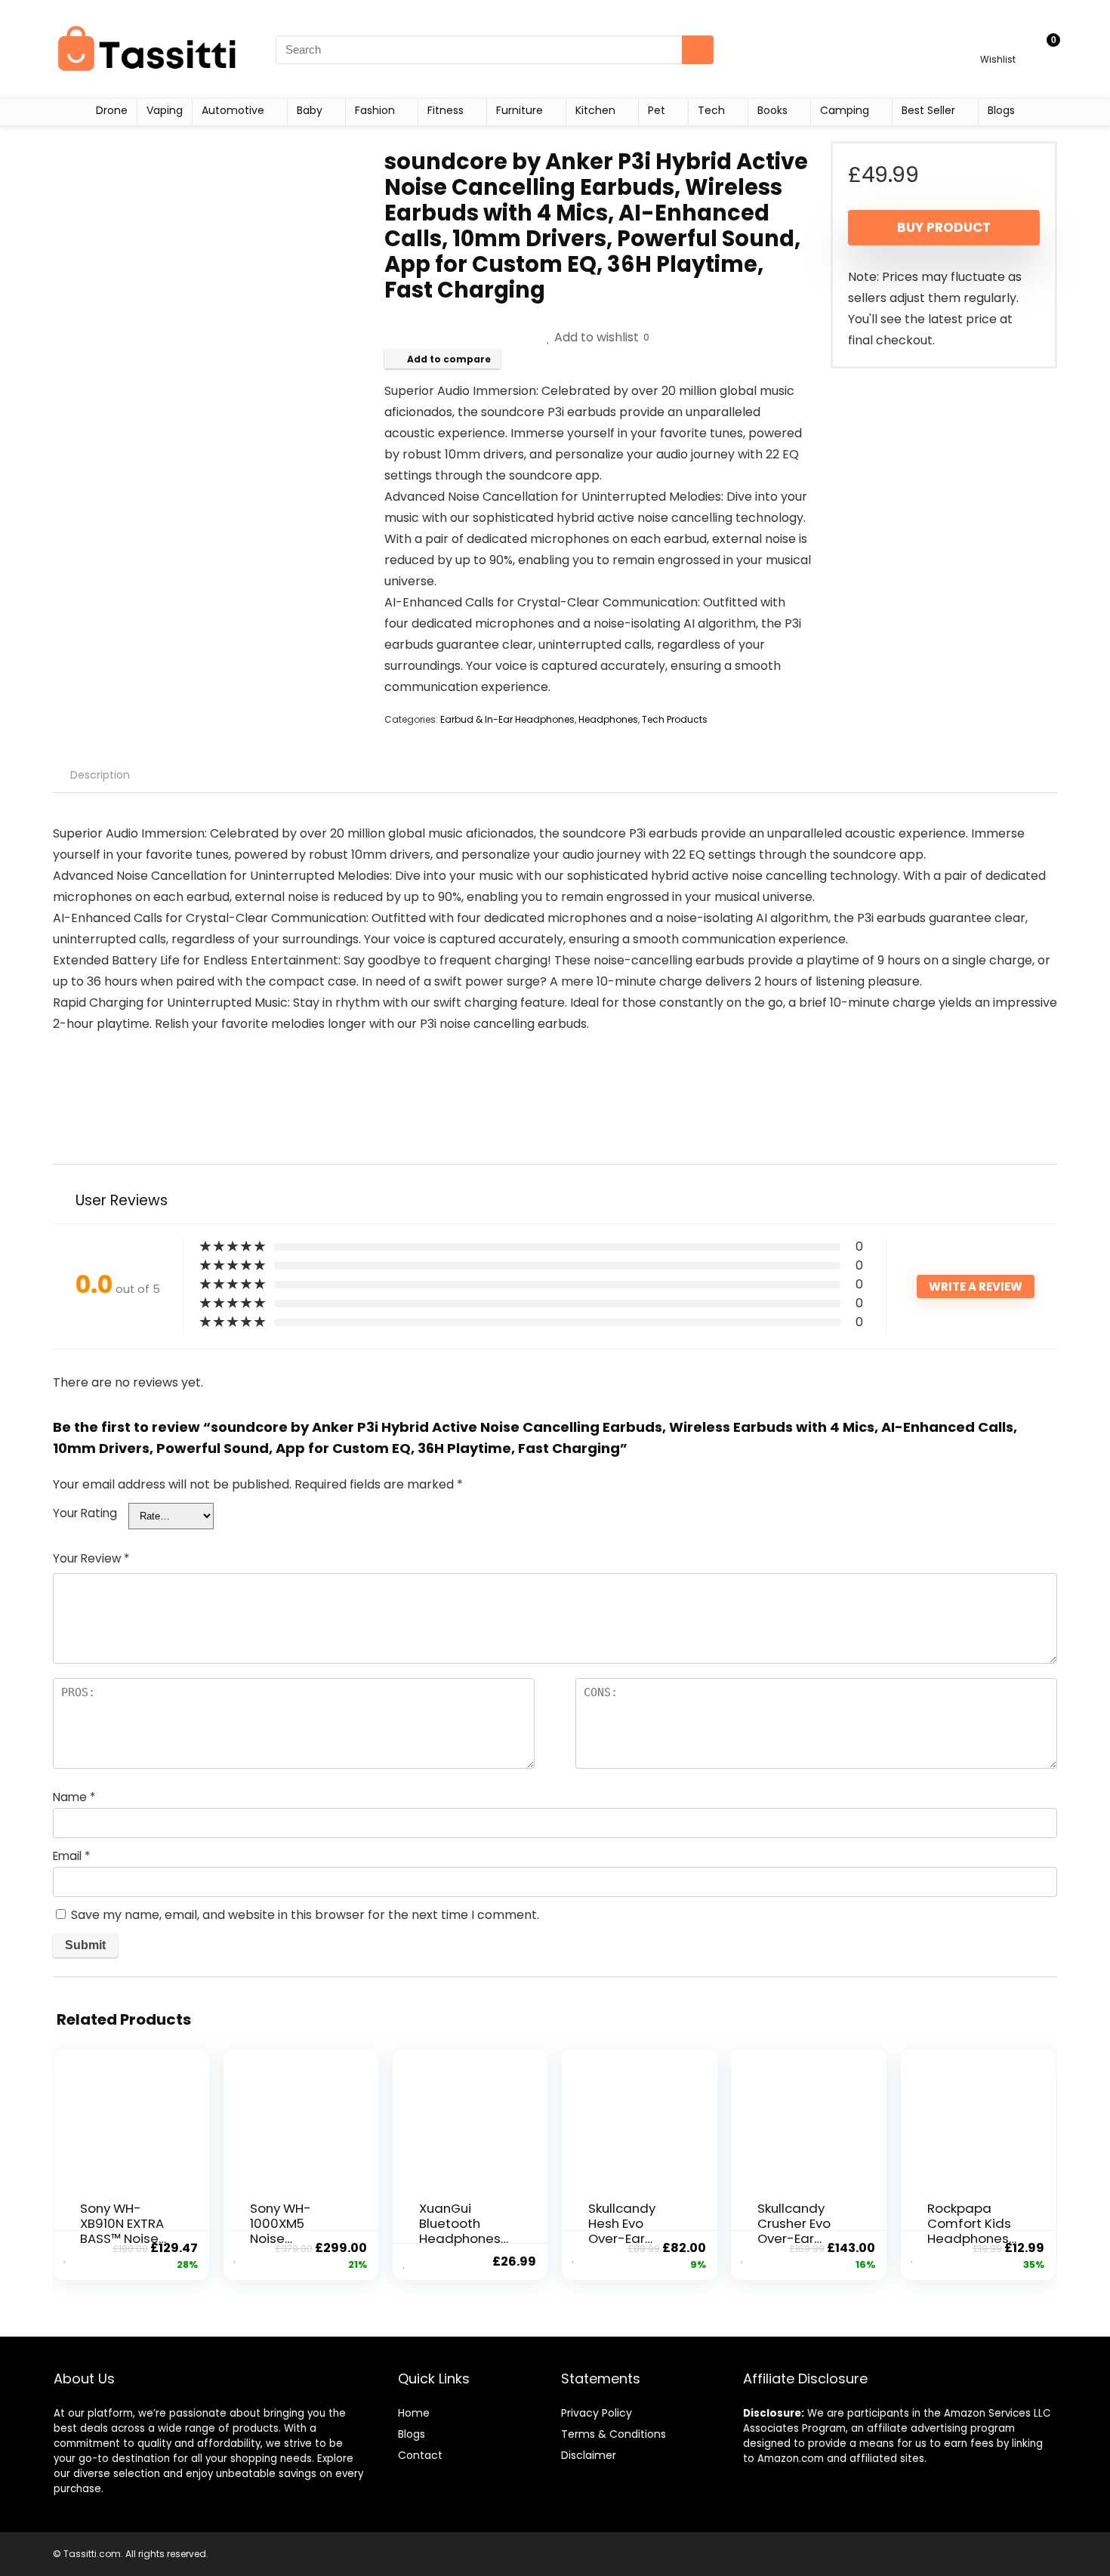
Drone (112, 110)
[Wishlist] (998, 43)
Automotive (233, 110)
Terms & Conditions (614, 2434)
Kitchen (595, 110)
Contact (420, 2455)
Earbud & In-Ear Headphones (507, 719)
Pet (657, 110)
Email (71, 1856)
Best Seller (928, 110)
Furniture (520, 110)
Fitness (446, 110)
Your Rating (85, 1513)
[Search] (698, 50)
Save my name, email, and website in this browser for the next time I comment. (305, 1915)
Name (74, 1797)
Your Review (91, 1558)
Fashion (375, 110)
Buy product (944, 227)
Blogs (1001, 110)
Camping (845, 110)
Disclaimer (589, 2455)
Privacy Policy (597, 2413)
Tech (711, 110)
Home (414, 2413)
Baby (310, 110)
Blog (409, 2434)
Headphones (608, 719)
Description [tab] (100, 775)
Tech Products (675, 719)
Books (772, 110)
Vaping (165, 110)
